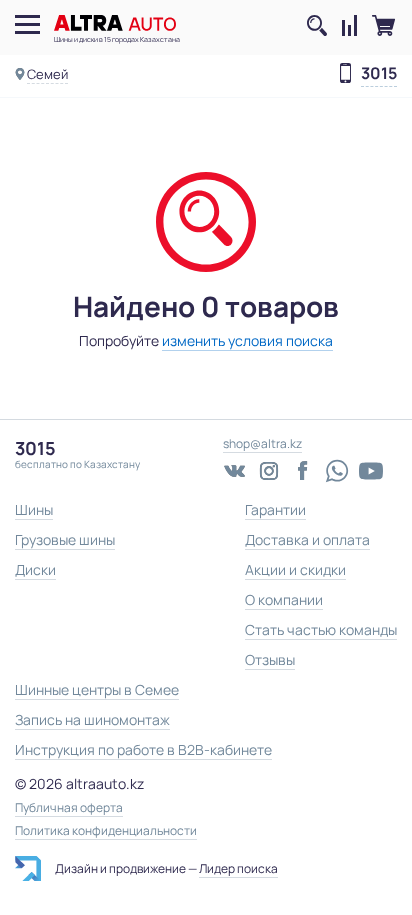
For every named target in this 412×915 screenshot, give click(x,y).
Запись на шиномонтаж (92, 719)
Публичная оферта (69, 808)
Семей (47, 74)
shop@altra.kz (262, 443)
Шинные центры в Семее (97, 689)
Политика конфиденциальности (106, 831)
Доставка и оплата (307, 539)
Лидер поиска (238, 868)
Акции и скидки (295, 569)
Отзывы (270, 659)
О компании (284, 599)
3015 (379, 74)
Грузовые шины (65, 539)
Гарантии (275, 509)
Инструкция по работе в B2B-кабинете (143, 749)
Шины (34, 509)
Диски (35, 569)
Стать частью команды (321, 629)
